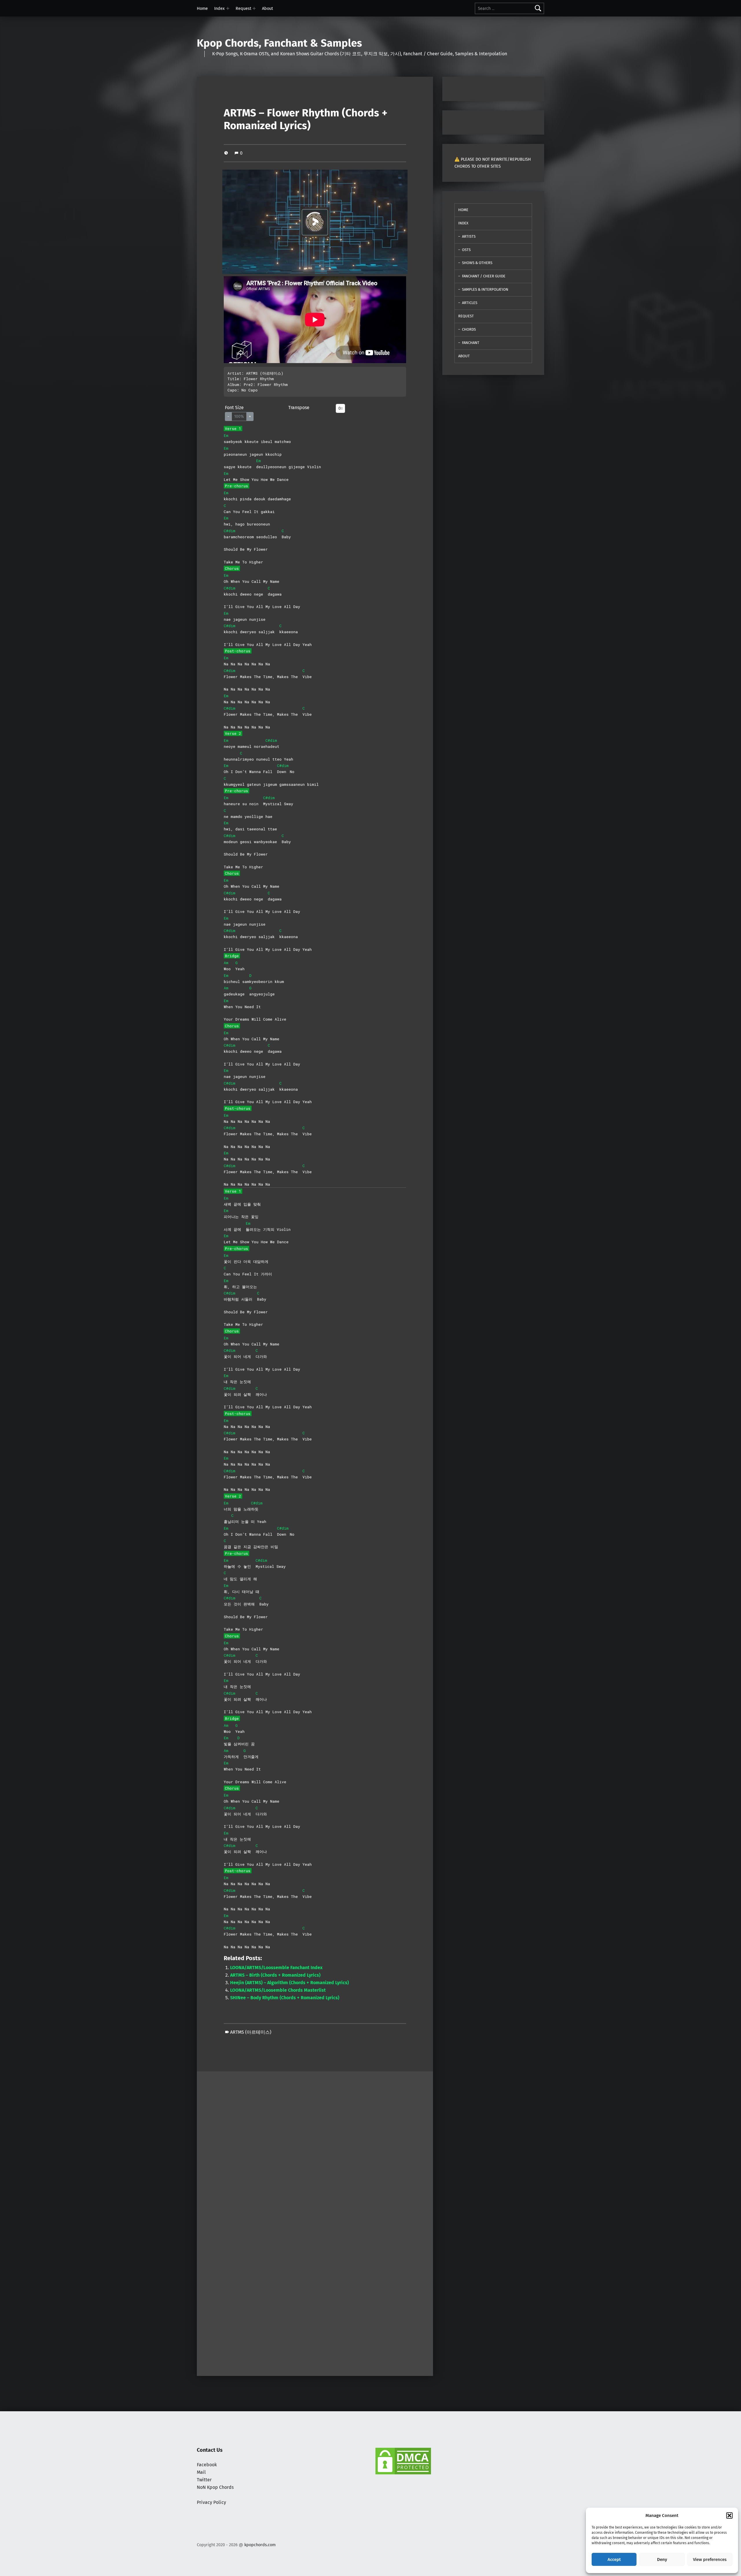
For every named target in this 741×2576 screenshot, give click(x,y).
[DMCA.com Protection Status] (403, 2461)
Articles (470, 303)
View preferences (710, 2559)
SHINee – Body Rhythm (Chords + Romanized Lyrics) (285, 1998)
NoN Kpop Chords (215, 2487)
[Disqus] (315, 2296)
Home (202, 8)
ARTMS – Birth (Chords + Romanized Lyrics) (275, 1975)
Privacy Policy (211, 2502)
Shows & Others (477, 263)
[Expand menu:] (228, 8)
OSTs (466, 250)
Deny (662, 2559)
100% (239, 416)
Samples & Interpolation (485, 289)
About (267, 8)
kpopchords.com (260, 2545)
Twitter (204, 2480)
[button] (729, 2515)
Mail (201, 2472)
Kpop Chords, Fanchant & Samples (279, 43)
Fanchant (471, 343)
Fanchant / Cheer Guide (484, 276)
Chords (469, 329)
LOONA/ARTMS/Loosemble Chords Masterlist (278, 1990)
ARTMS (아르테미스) (251, 2032)
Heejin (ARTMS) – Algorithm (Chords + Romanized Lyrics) (289, 1983)
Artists (469, 236)
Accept (614, 2559)
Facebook (207, 2465)
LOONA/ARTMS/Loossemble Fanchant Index (276, 1968)
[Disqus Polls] (315, 2144)
